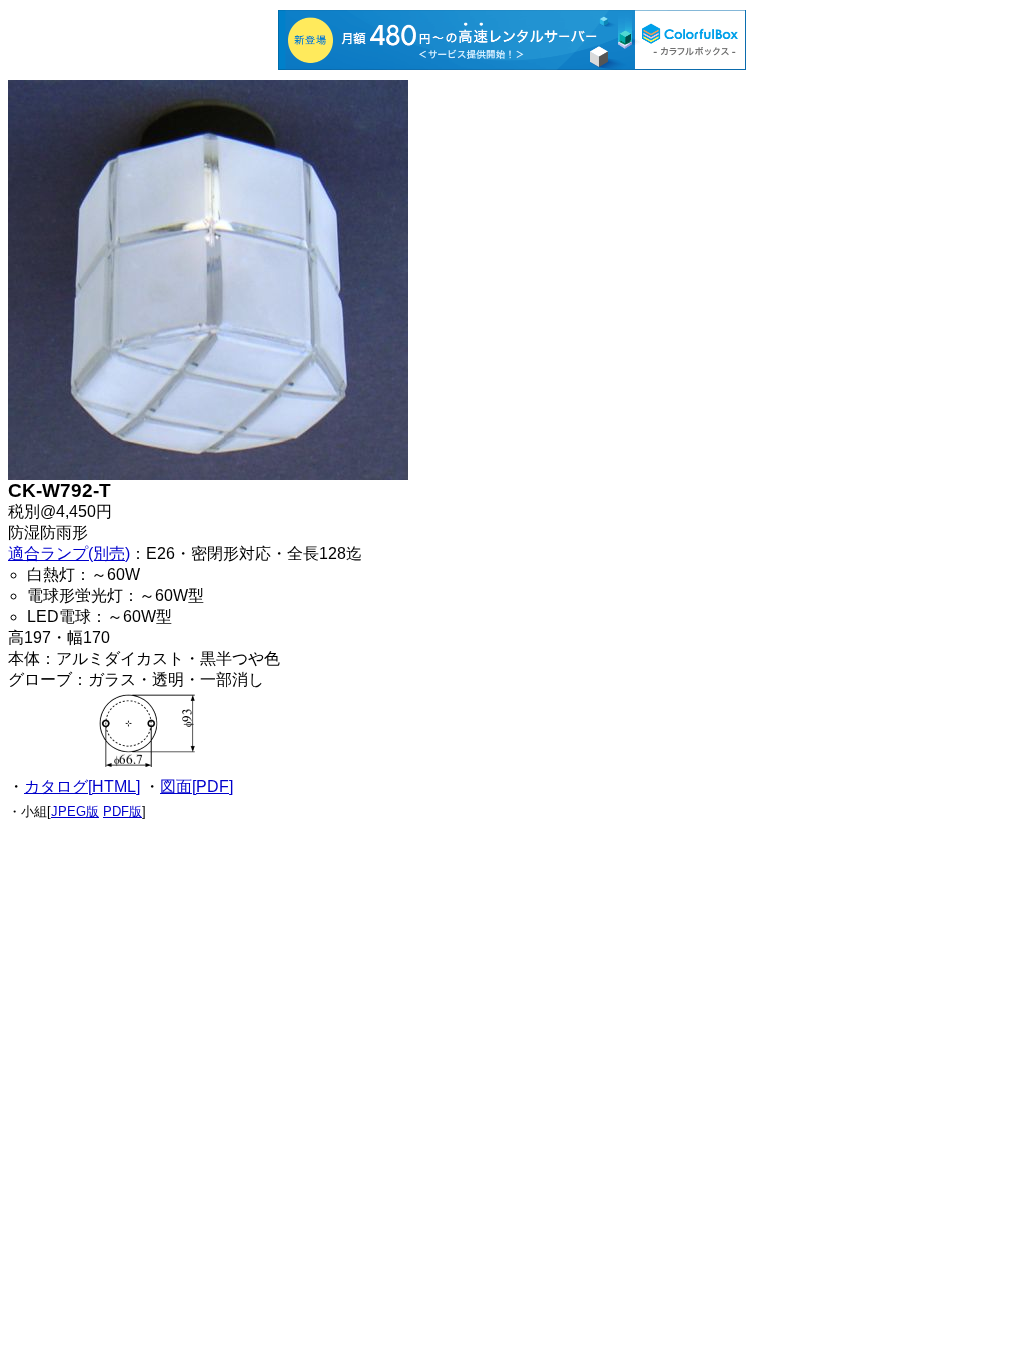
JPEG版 (75, 811)
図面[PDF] (196, 786)
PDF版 (122, 811)
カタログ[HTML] (82, 786)
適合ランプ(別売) (69, 553)
